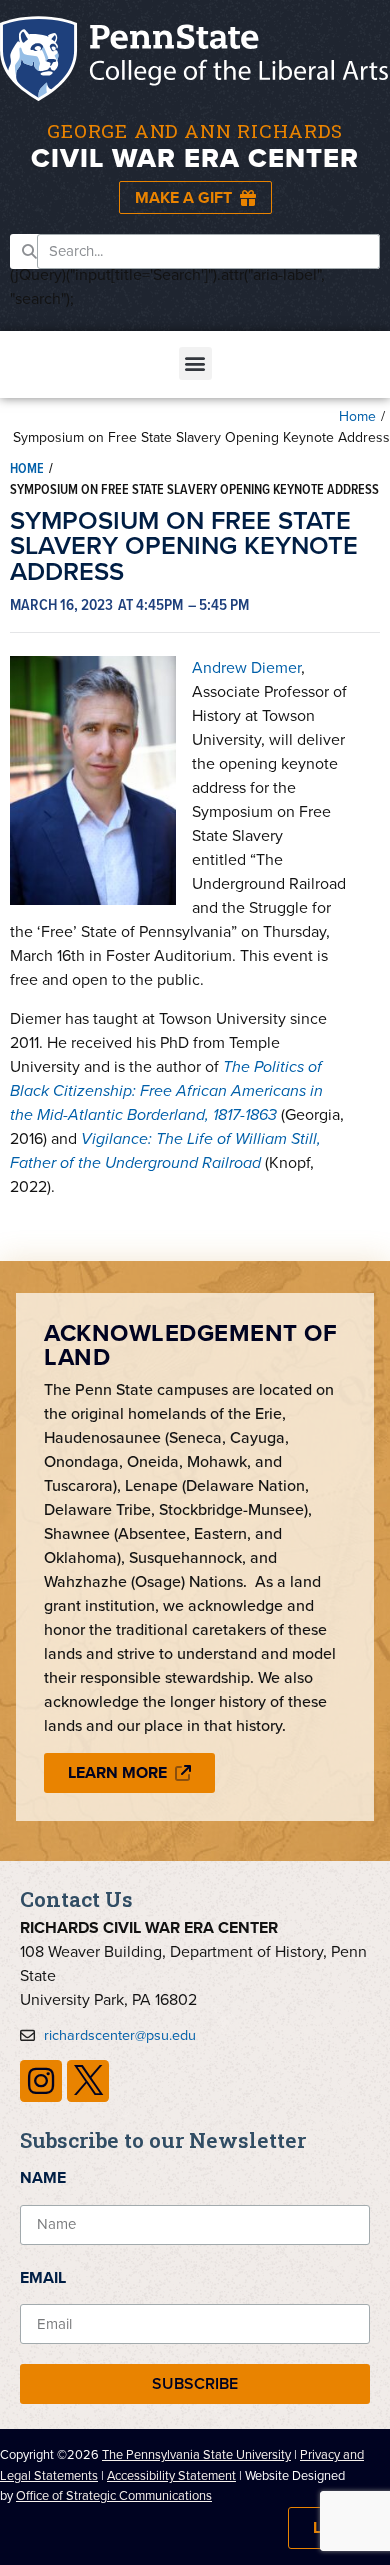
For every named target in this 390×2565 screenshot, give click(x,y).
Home (357, 416)
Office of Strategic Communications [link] (114, 2495)
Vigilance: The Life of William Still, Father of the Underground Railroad (165, 1150)
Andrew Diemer (246, 667)
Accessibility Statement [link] (171, 2475)
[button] (195, 363)
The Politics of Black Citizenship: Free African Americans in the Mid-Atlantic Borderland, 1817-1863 (166, 1090)
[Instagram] (41, 2081)
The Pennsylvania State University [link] (196, 2454)
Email (43, 2277)
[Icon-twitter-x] (88, 2081)
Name (43, 2177)
